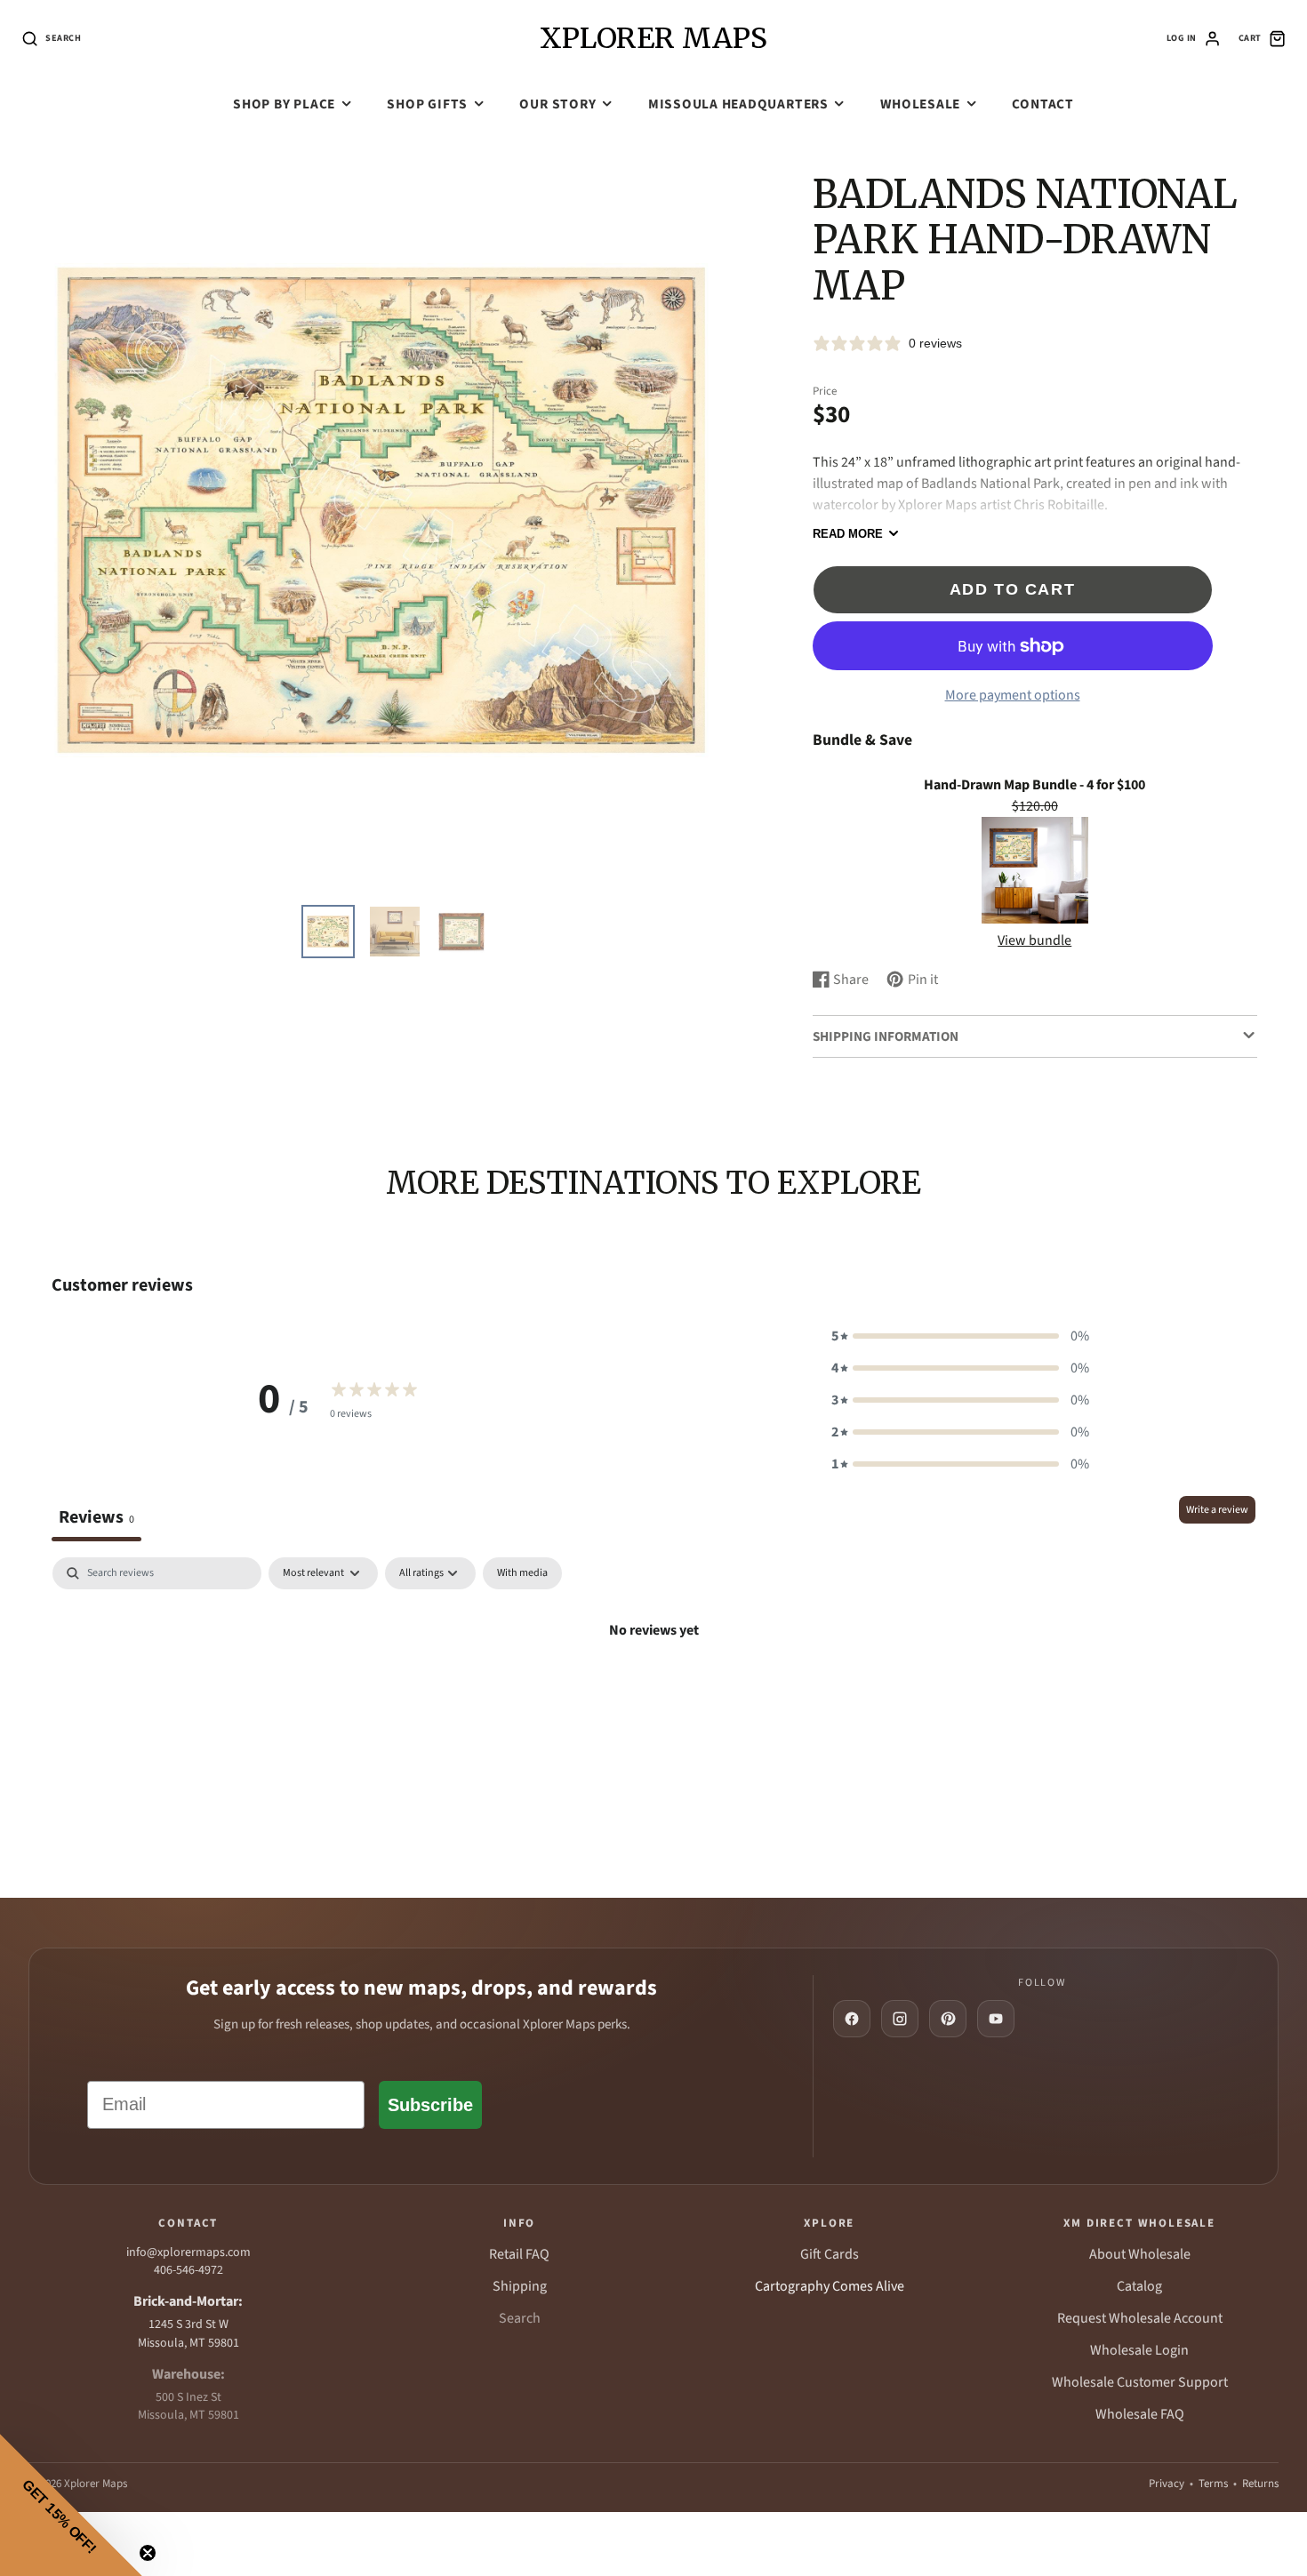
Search (520, 2318)
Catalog (1139, 2286)
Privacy (1167, 2484)
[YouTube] (996, 2019)
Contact (1042, 104)
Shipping (520, 2286)
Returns (1260, 2484)
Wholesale (920, 104)
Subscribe (430, 2105)
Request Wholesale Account (1140, 2318)
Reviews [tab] (96, 1517)
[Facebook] (852, 2019)
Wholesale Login (1139, 2350)
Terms (1213, 2484)
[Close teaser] (148, 2553)
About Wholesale (1140, 2254)
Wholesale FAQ (1140, 2414)
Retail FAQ (519, 2254)
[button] (960, 1336)
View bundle (1034, 940)
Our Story (557, 104)
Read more (848, 534)
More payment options (1013, 695)
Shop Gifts (427, 104)
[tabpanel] (653, 1690)
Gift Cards (830, 2254)
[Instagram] (900, 2019)
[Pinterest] (948, 2019)
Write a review (1217, 1510)
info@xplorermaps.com (188, 2252)
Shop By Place (284, 104)
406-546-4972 (188, 2270)
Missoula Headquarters (738, 104)
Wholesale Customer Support (1140, 2382)
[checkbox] (522, 1573)
